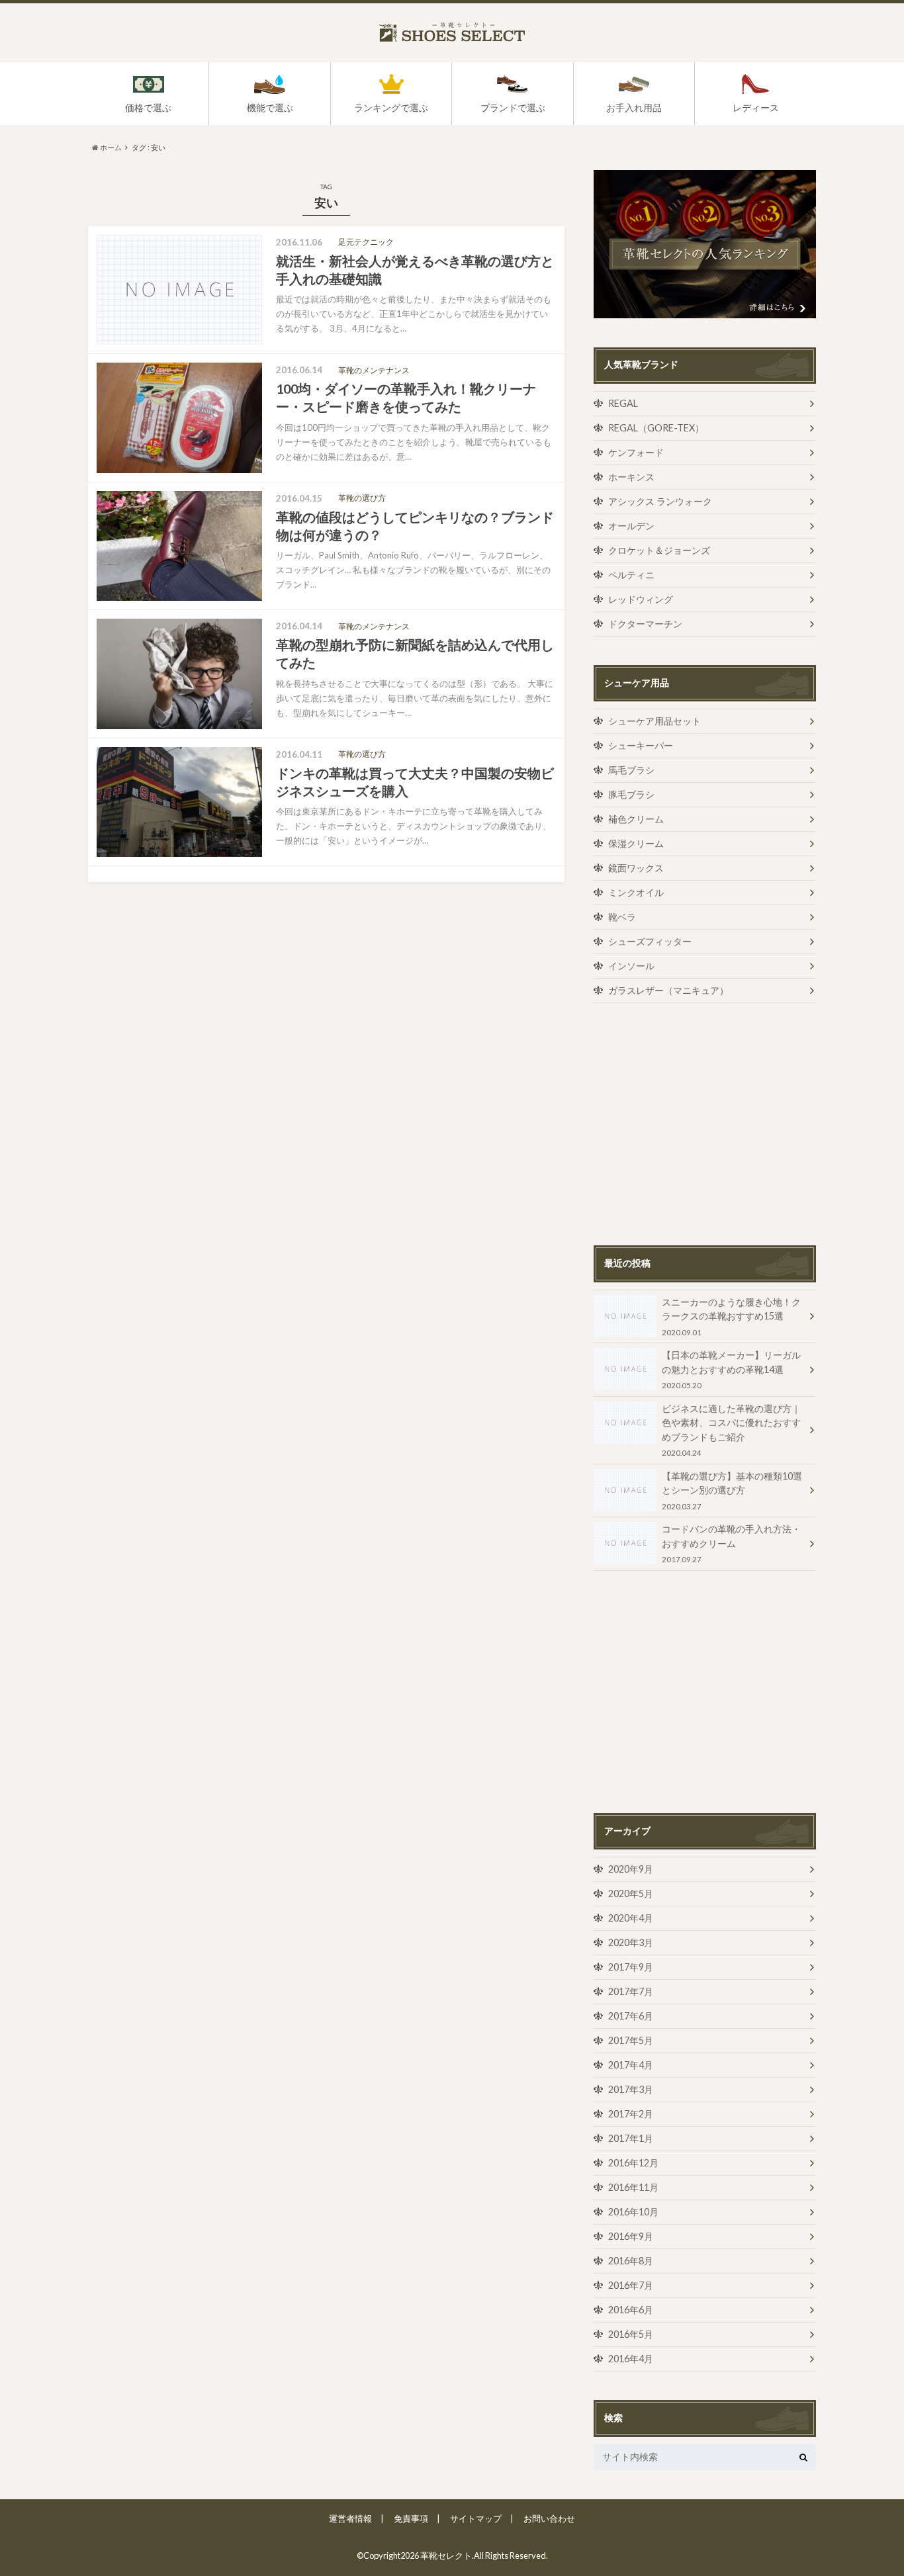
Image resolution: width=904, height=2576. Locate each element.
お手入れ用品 (634, 108)
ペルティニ (631, 575)
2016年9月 (631, 2236)
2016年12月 (633, 2163)
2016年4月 (631, 2359)
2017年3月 (631, 2089)
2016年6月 (631, 2310)
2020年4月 (631, 1918)
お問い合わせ (549, 2518)
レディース (756, 108)
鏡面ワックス (636, 868)
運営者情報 (350, 2518)
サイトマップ (476, 2518)
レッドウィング (641, 599)
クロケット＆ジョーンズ (659, 550)
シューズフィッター (650, 941)
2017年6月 (631, 2016)
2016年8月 (631, 2261)
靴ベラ (622, 917)
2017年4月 (631, 2065)
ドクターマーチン (645, 624)
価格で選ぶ (148, 108)
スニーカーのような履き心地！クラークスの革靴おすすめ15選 (731, 1316)
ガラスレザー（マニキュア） (668, 990)
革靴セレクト (446, 2555)
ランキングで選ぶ (391, 108)
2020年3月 (631, 1942)
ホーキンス (631, 477)
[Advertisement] (705, 1124)
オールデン (631, 526)
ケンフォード (636, 452)
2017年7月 (631, 1991)
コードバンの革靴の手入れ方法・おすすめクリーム (731, 1543)
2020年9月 (631, 1869)
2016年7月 (631, 2285)
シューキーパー (641, 745)
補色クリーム (636, 819)
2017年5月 (631, 2040)
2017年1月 (631, 2138)
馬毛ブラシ (631, 770)
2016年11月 (633, 2187)
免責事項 (411, 2518)
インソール (631, 966)
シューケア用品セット (655, 721)
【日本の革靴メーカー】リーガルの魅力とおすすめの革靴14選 (731, 1369)
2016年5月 (631, 2334)
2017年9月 (631, 1967)
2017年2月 (631, 2114)
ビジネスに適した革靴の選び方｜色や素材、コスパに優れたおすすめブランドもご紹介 (731, 1430)
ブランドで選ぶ (513, 108)
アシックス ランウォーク (660, 501)
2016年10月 (633, 2212)
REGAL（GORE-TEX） (656, 428)
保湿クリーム (636, 843)
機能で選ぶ (270, 108)
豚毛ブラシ (631, 794)
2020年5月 (631, 1893)
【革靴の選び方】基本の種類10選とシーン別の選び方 (732, 1490)
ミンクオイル (636, 892)
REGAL (623, 403)
